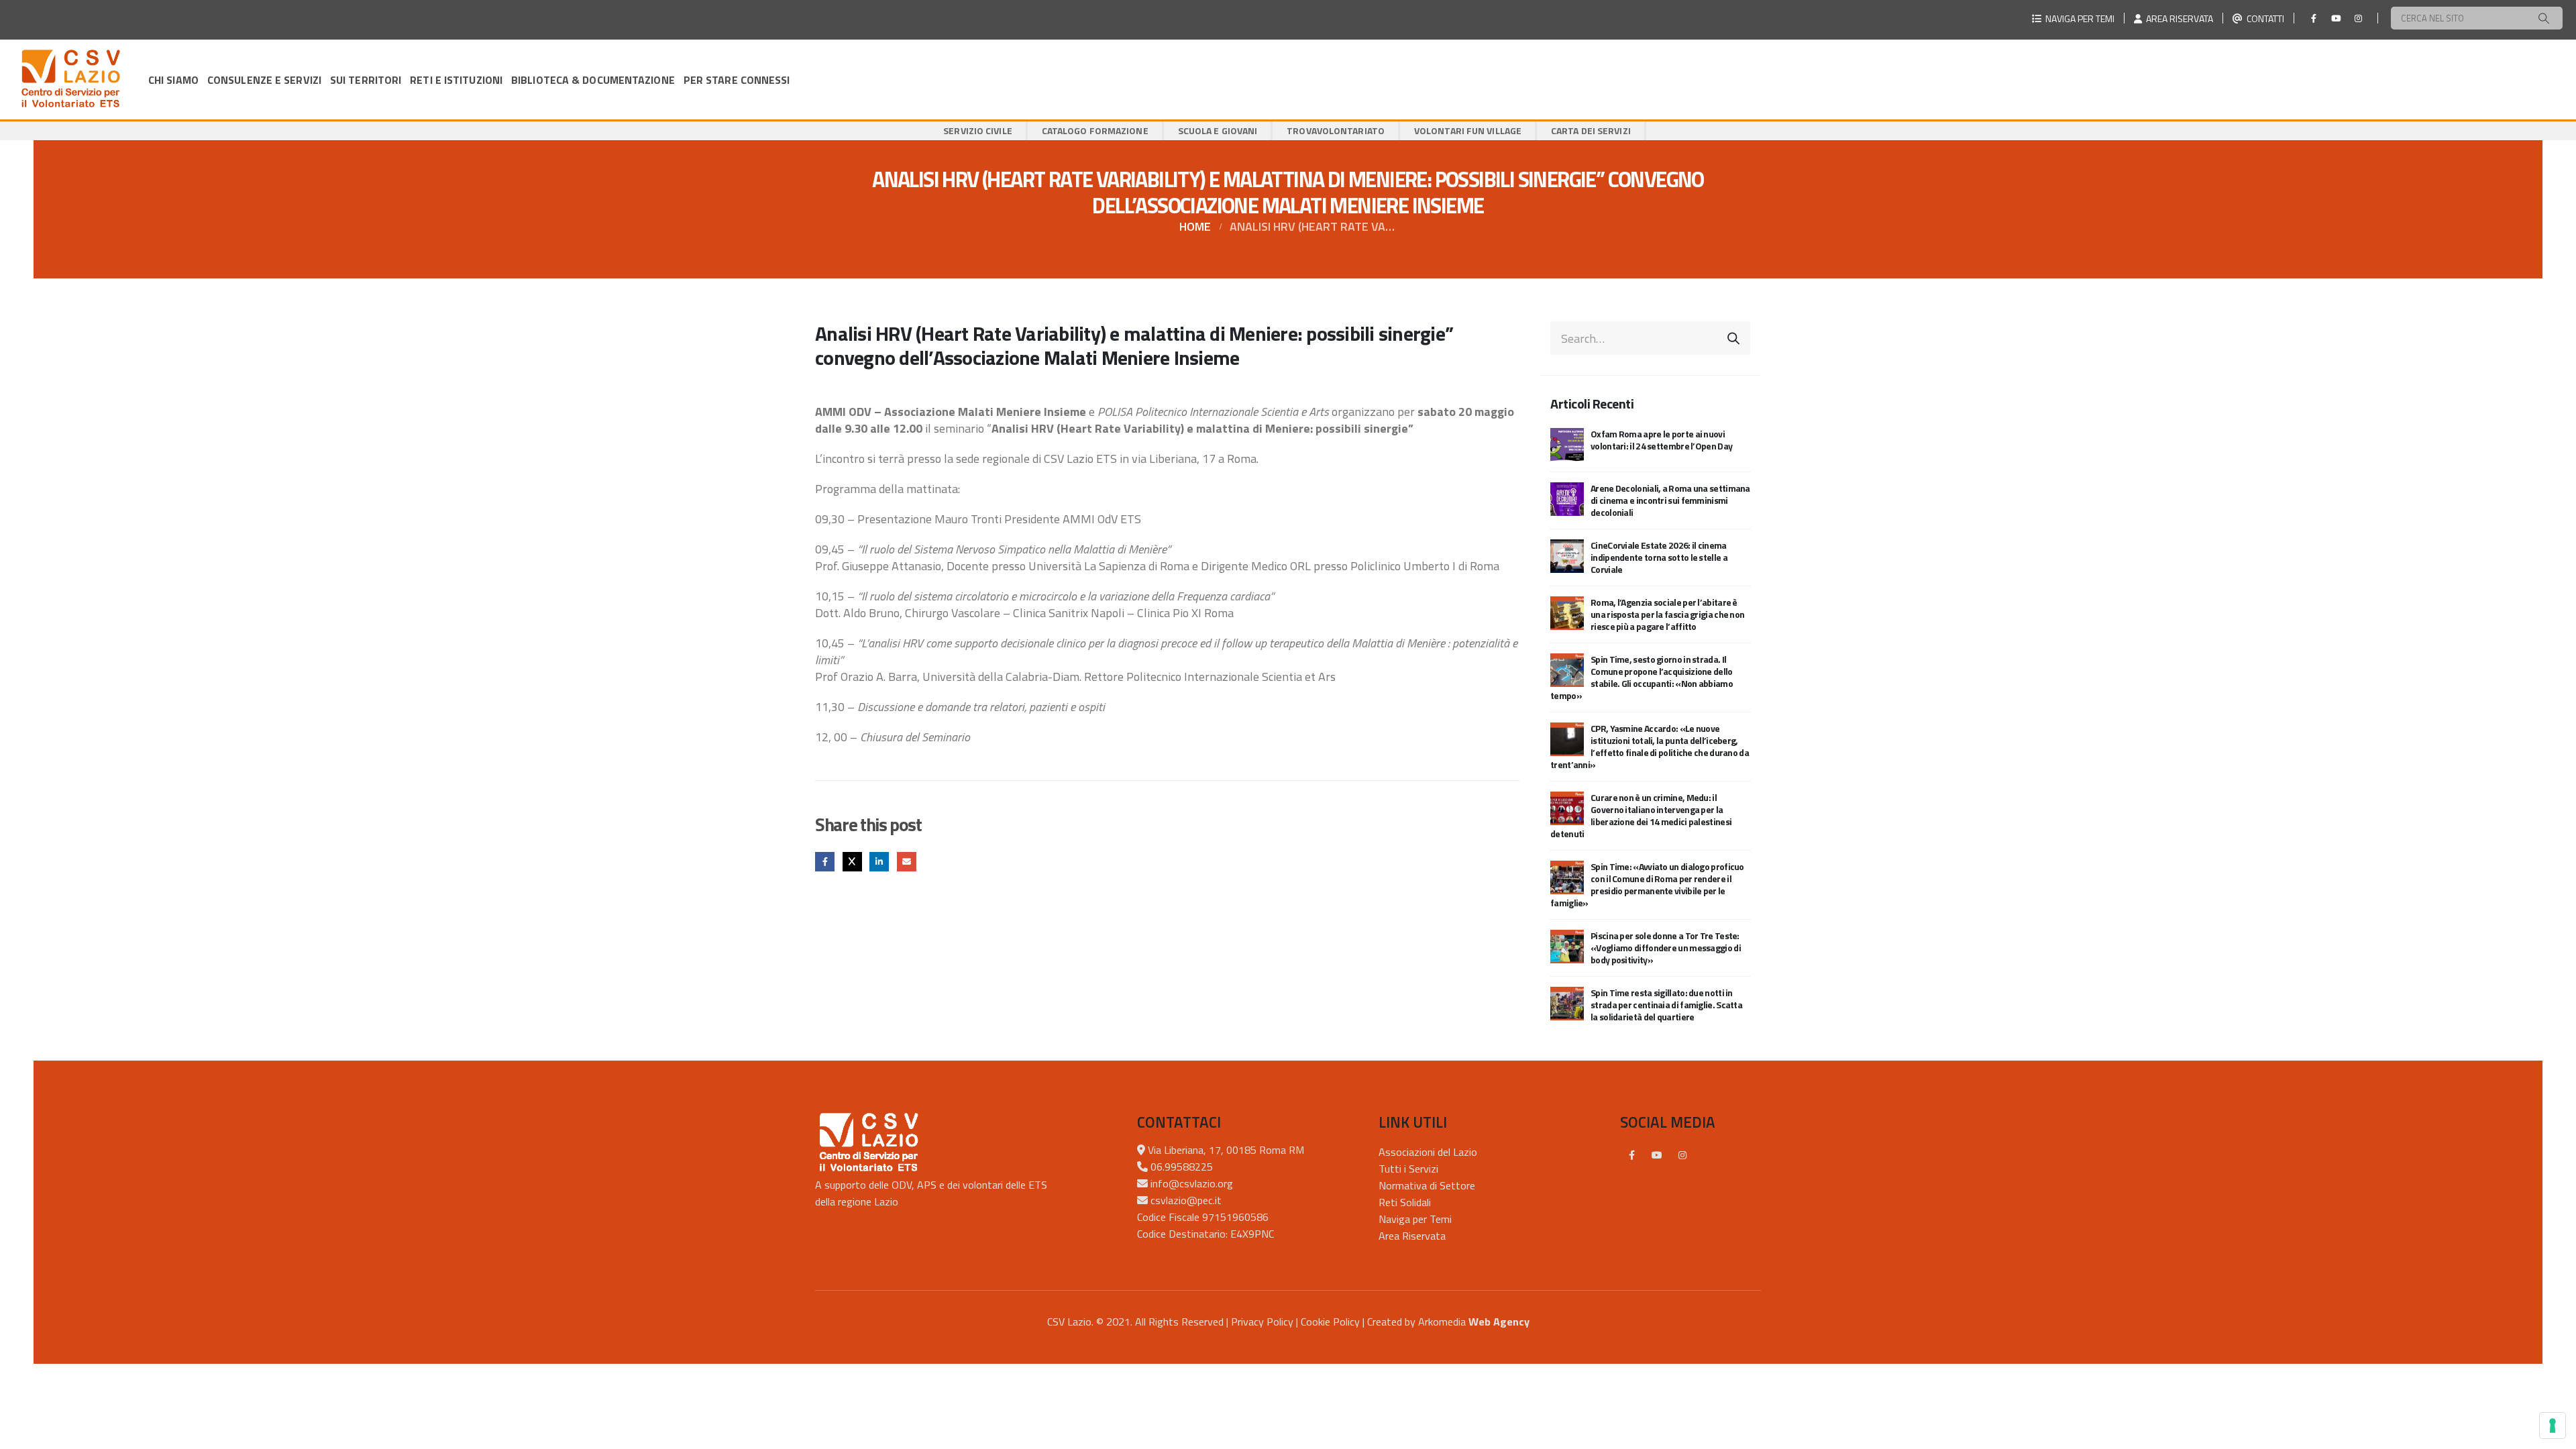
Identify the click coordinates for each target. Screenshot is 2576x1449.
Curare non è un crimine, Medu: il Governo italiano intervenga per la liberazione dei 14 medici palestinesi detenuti (1641, 815)
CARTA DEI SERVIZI (1591, 130)
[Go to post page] (1567, 444)
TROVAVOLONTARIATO (1336, 130)
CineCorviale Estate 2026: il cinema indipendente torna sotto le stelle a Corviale (1659, 557)
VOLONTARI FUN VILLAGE (1468, 130)
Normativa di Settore (1427, 1185)
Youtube (1657, 1155)
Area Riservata (1412, 1236)
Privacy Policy (1262, 1322)
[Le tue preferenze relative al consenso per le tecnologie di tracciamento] (2553, 1426)
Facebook (825, 862)
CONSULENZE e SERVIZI (264, 80)
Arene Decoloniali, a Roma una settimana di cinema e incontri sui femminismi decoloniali (1670, 500)
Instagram (1682, 1155)
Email (907, 862)
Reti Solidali (1405, 1202)
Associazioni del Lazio (1428, 1152)
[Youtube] (2336, 18)
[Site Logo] (70, 79)
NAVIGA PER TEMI (2078, 18)
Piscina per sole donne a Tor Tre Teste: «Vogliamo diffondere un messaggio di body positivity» (1666, 948)
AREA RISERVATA (2178, 18)
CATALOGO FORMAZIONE (1095, 130)
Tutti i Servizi (1408, 1169)
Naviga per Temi (1415, 1219)
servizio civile (978, 130)
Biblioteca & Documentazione (593, 80)
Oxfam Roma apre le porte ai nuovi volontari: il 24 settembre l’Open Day (1661, 440)
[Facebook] (2314, 18)
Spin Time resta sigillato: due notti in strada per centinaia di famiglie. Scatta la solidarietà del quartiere (1666, 1005)
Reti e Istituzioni (456, 80)
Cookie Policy (1330, 1322)
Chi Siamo (173, 80)
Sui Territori (366, 80)
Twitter (852, 862)
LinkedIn (879, 862)
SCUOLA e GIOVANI (1218, 130)
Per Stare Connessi (737, 80)
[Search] (2544, 18)
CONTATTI (2263, 18)
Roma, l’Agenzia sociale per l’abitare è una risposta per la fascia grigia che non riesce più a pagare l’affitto (1667, 614)
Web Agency (1499, 1322)
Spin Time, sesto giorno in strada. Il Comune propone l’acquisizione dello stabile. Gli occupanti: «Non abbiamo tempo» (1642, 677)
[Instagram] (2358, 18)
